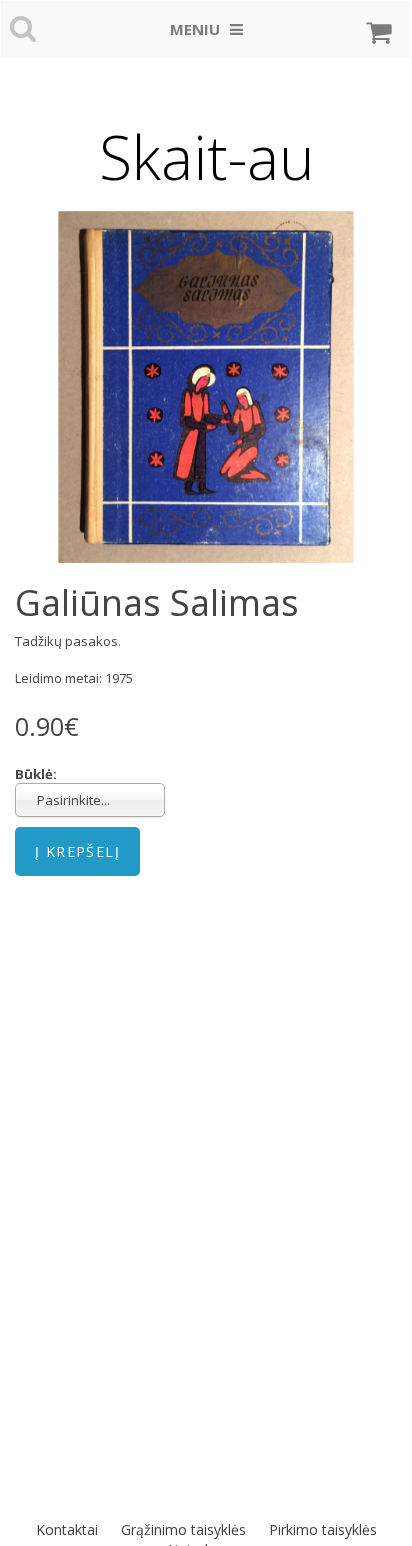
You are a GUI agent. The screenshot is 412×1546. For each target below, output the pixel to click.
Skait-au (206, 157)
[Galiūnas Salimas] (206, 387)
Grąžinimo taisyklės (183, 1529)
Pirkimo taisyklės (323, 1529)
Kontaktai (67, 1529)
